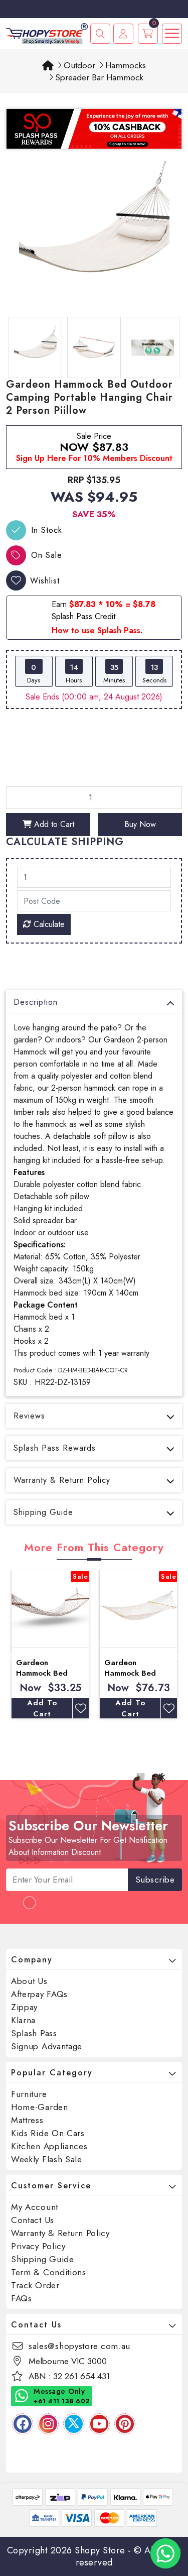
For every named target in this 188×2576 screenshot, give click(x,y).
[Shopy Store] (47, 33)
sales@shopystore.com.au (79, 2346)
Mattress (27, 2120)
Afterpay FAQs (39, 1994)
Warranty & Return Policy (62, 1480)
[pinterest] (125, 2424)
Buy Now (140, 824)
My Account (35, 2207)
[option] (94, 237)
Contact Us (33, 2220)
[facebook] (23, 2424)
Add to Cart (53, 824)
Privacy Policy (38, 2246)
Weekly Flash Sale (47, 2159)
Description (36, 1002)
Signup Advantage (47, 2046)
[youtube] (99, 2424)
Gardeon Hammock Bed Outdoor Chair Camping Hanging (136, 1678)
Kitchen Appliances (49, 2146)
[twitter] (74, 2424)
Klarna (23, 2020)
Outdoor (79, 65)
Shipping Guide (43, 1512)
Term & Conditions (49, 2272)
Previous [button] (11, 1655)
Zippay (24, 2007)
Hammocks (126, 65)
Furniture (29, 2094)
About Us (29, 1981)
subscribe (155, 1880)
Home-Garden (40, 2107)
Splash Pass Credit (83, 616)
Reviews (29, 1416)
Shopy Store (100, 2550)
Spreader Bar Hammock (99, 77)
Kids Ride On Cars (48, 2133)
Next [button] (177, 1655)
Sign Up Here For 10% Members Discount (94, 458)
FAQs (22, 2298)
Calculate (48, 924)
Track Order (35, 2285)
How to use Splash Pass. (97, 630)
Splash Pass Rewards (55, 1448)
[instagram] (48, 2424)
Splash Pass (34, 2033)
